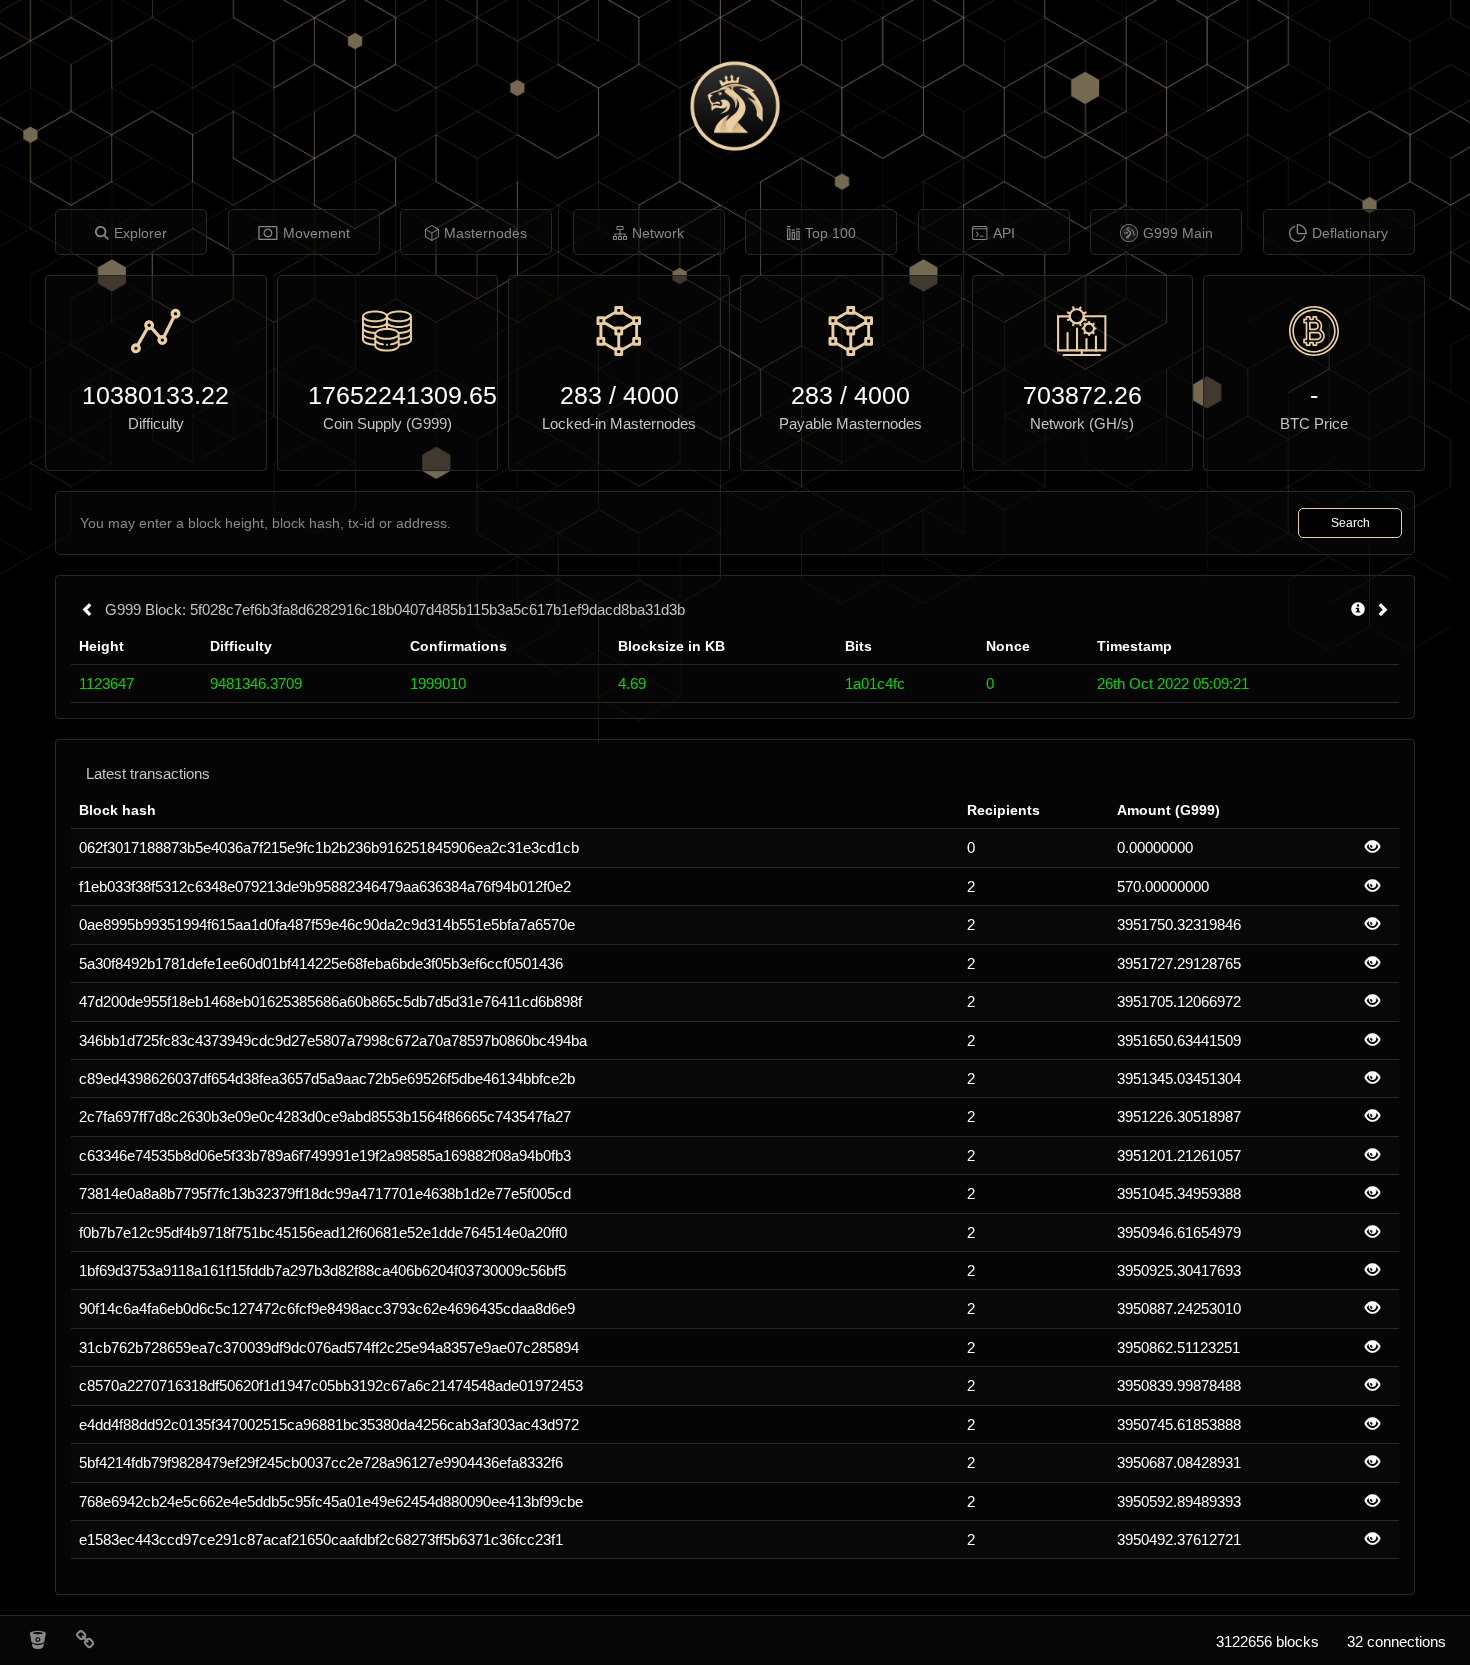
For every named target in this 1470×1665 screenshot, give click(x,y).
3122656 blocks (1267, 1641)
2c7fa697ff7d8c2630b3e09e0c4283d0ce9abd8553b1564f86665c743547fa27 (325, 1116)
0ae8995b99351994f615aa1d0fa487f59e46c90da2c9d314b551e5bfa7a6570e (327, 924)
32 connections (1396, 1641)
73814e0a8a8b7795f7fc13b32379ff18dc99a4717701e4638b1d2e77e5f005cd (325, 1193)
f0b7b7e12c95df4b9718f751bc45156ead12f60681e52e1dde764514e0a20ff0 (323, 1232)
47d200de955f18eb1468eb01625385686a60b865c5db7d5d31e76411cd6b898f (330, 1001)
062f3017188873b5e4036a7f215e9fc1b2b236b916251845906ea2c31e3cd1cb (329, 847)
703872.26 (1082, 395)
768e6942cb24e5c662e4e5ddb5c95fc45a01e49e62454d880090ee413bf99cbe (331, 1501)
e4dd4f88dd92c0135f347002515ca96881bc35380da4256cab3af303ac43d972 (329, 1424)
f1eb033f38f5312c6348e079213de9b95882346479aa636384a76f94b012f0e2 (325, 886)
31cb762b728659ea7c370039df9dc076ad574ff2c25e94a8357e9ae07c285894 (329, 1347)
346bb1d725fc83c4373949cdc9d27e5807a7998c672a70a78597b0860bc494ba (333, 1040)
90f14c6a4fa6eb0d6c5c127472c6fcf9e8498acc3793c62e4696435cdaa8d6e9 (327, 1308)
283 (581, 395)
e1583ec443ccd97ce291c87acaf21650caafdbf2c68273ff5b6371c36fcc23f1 (321, 1539)
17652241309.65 (388, 395)
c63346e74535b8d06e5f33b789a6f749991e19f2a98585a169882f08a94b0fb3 (325, 1155)
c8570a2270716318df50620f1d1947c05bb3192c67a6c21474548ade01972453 (331, 1385)
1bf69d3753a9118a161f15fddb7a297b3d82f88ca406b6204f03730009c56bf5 (322, 1270)
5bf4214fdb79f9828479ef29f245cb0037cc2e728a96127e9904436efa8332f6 (321, 1462)
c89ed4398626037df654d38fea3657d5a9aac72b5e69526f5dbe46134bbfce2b (327, 1078)
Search (1350, 523)
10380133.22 (155, 395)
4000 (651, 395)
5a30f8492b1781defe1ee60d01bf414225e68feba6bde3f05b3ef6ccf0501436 (321, 963)
